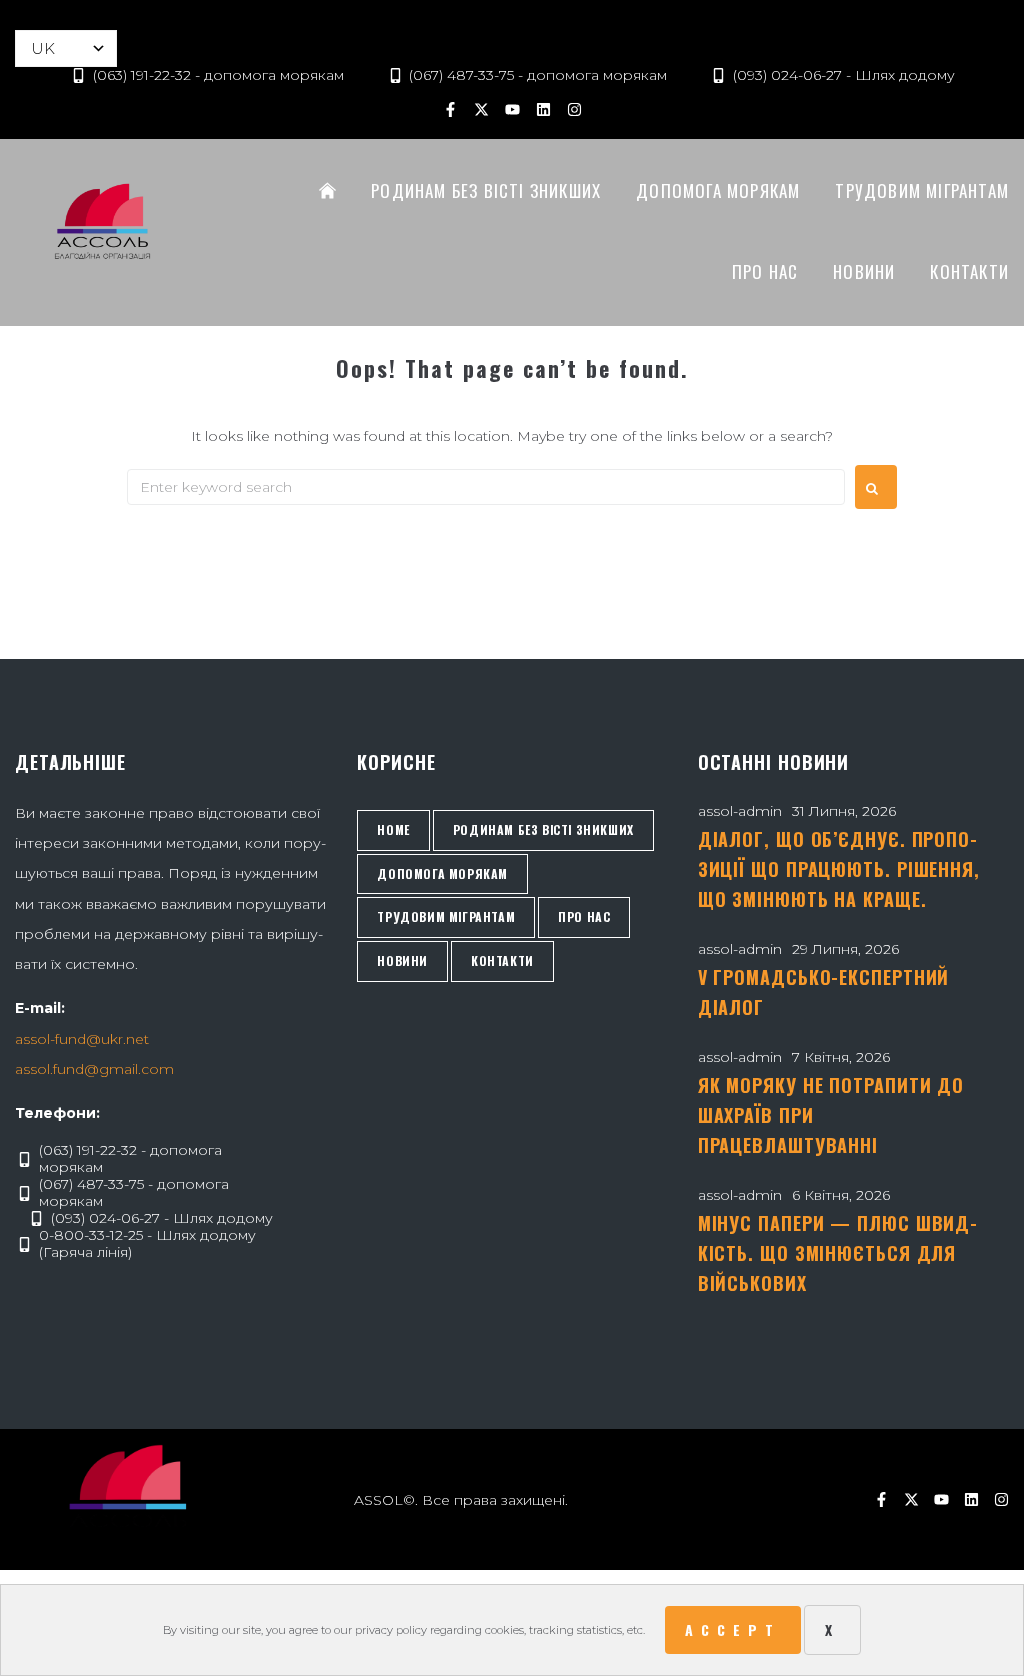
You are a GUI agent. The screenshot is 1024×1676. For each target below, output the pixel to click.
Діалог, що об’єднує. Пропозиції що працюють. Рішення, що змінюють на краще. (839, 869)
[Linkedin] (543, 109)
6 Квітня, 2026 (841, 1195)
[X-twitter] (481, 109)
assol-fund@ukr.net (82, 1039)
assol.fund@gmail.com (94, 1069)
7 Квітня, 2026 (841, 1057)
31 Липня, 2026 (844, 811)
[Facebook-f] (450, 109)
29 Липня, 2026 (845, 949)
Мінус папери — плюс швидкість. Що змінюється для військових (838, 1253)
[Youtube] (512, 109)
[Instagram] (574, 109)
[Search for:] (486, 487)
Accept (733, 1629)
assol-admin (740, 811)
